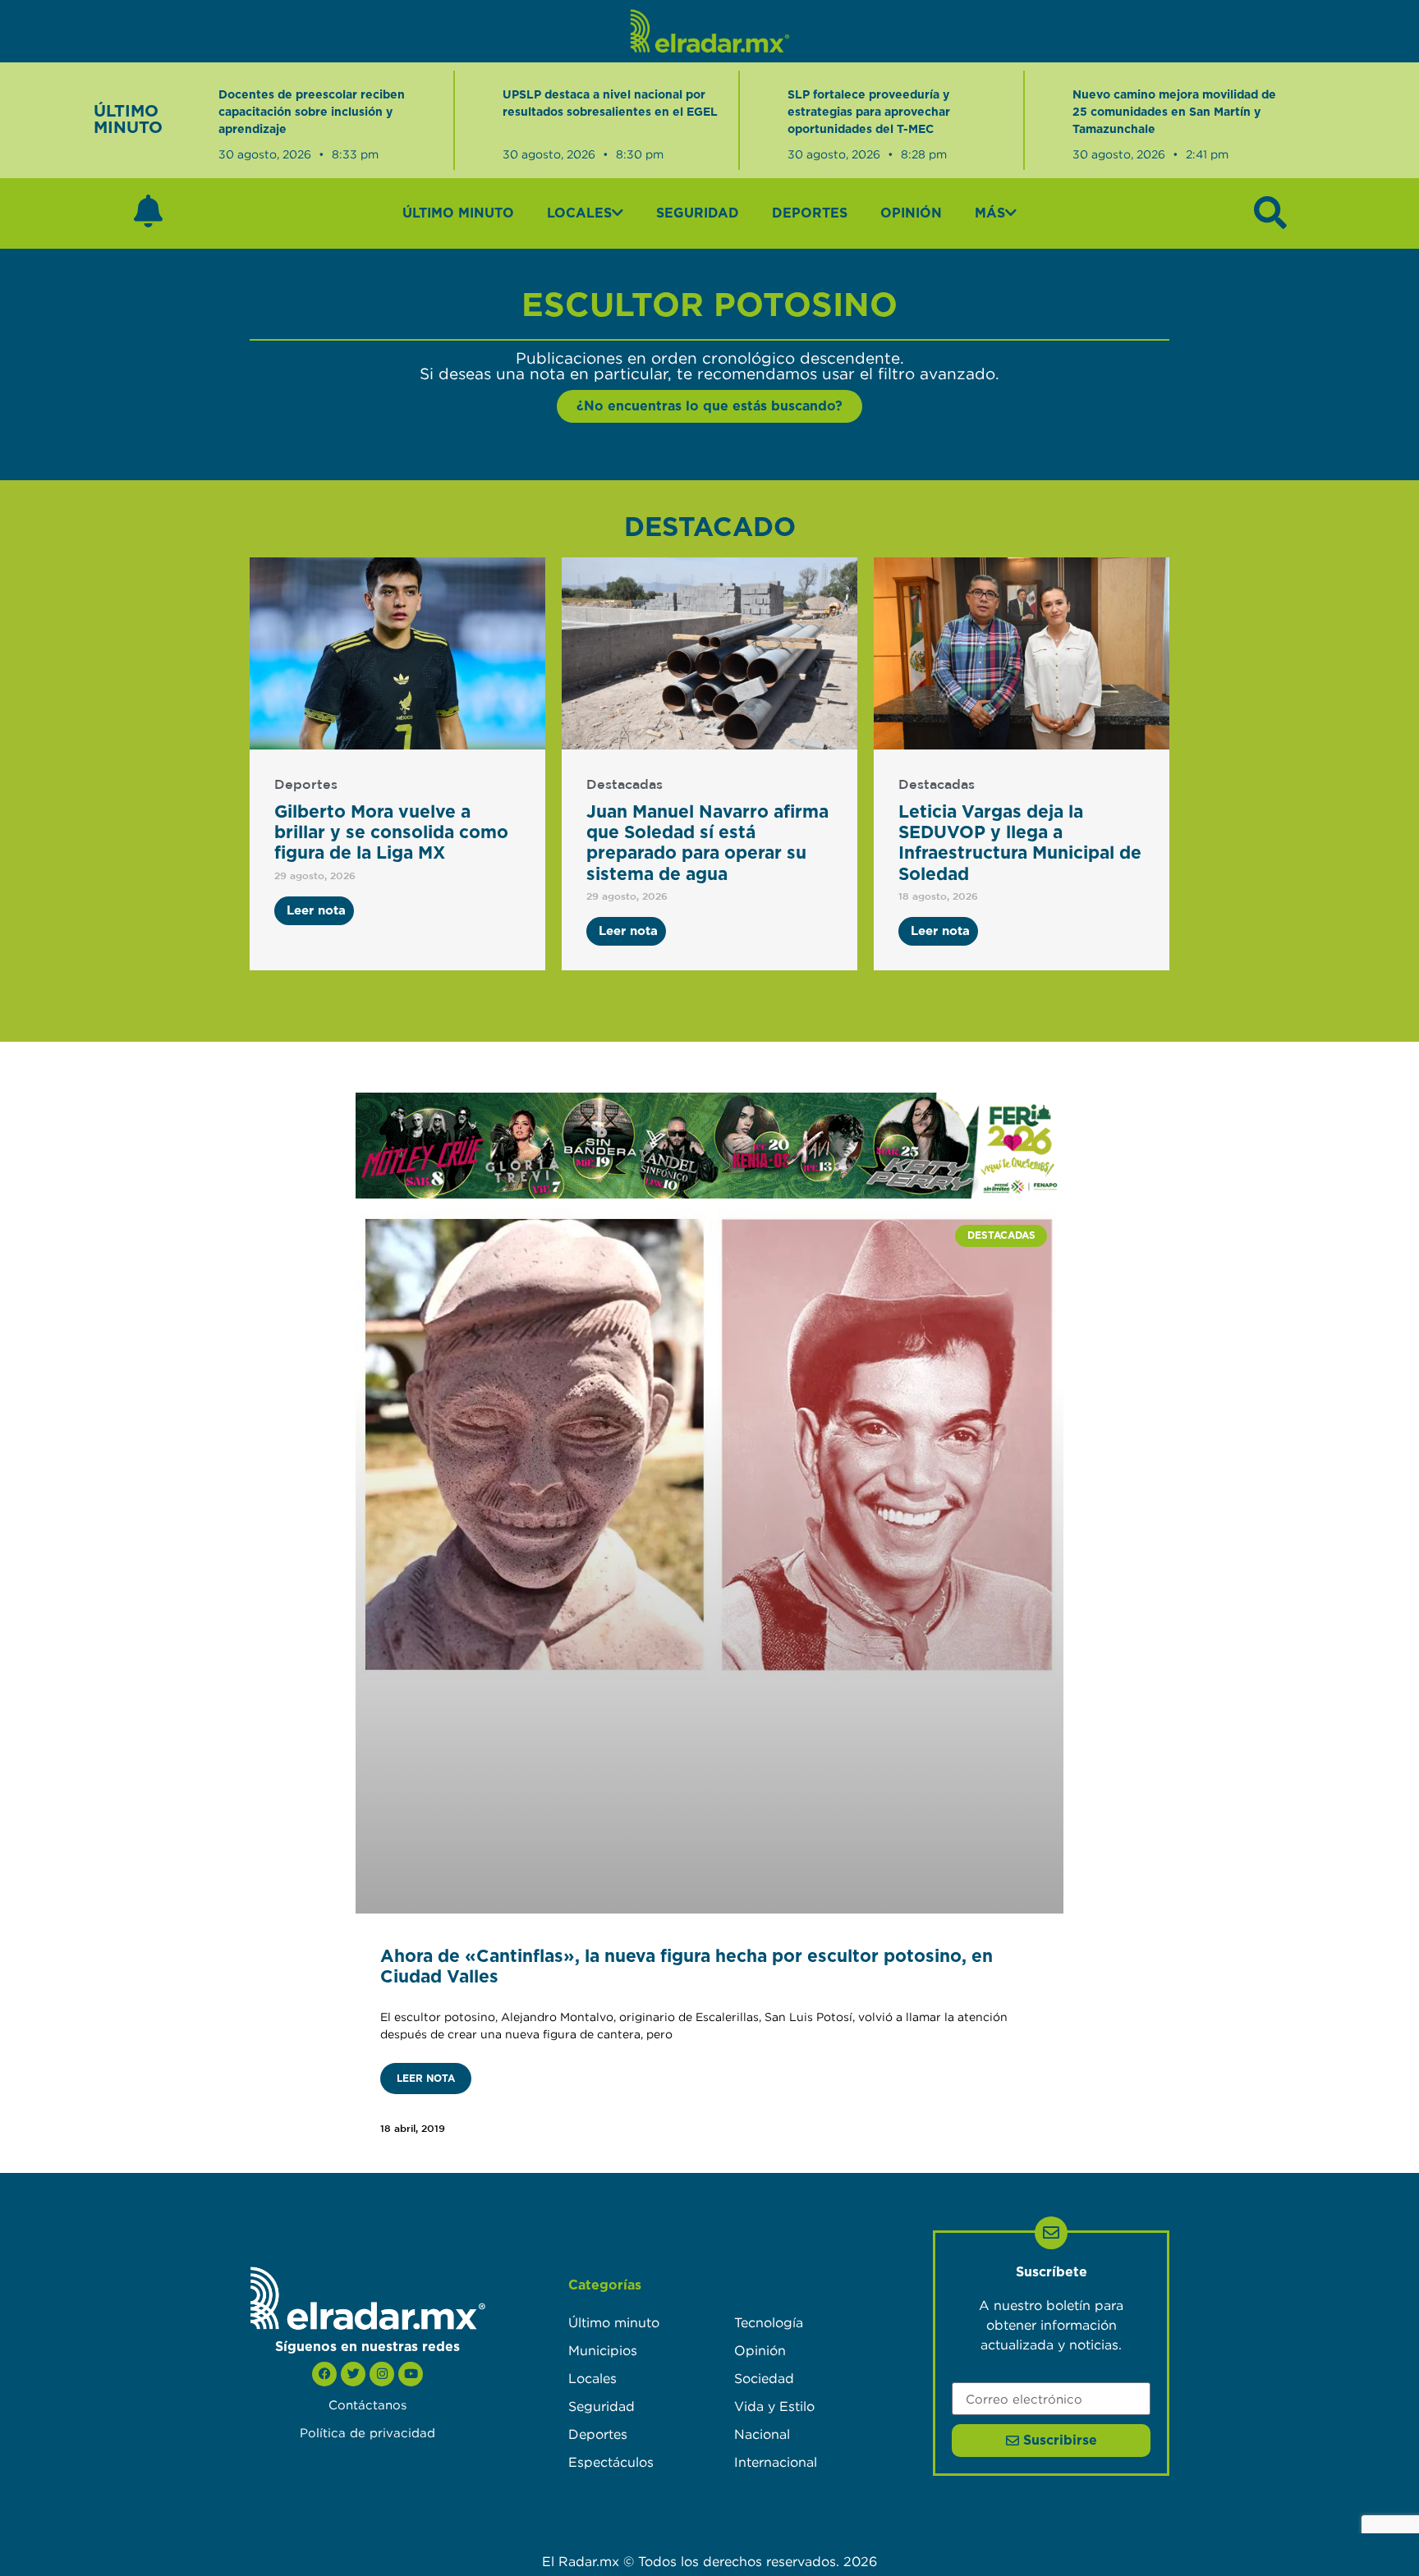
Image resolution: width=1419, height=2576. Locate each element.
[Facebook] (324, 2374)
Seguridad (698, 213)
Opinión (911, 213)
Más (990, 213)
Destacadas (625, 785)
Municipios (603, 2350)
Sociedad (764, 2378)
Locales (579, 213)
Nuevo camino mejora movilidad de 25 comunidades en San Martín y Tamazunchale (1174, 112)
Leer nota (426, 2079)
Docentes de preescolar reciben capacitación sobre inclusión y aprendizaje (312, 112)
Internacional (776, 2462)
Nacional (762, 2434)
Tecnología (769, 2322)
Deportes (810, 213)
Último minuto (458, 213)
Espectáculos (611, 2462)
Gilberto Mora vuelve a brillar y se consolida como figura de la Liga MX (391, 833)
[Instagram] (382, 2374)
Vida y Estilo (774, 2406)
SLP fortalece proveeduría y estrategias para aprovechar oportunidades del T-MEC (869, 112)
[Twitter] (353, 2374)
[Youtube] (411, 2374)
